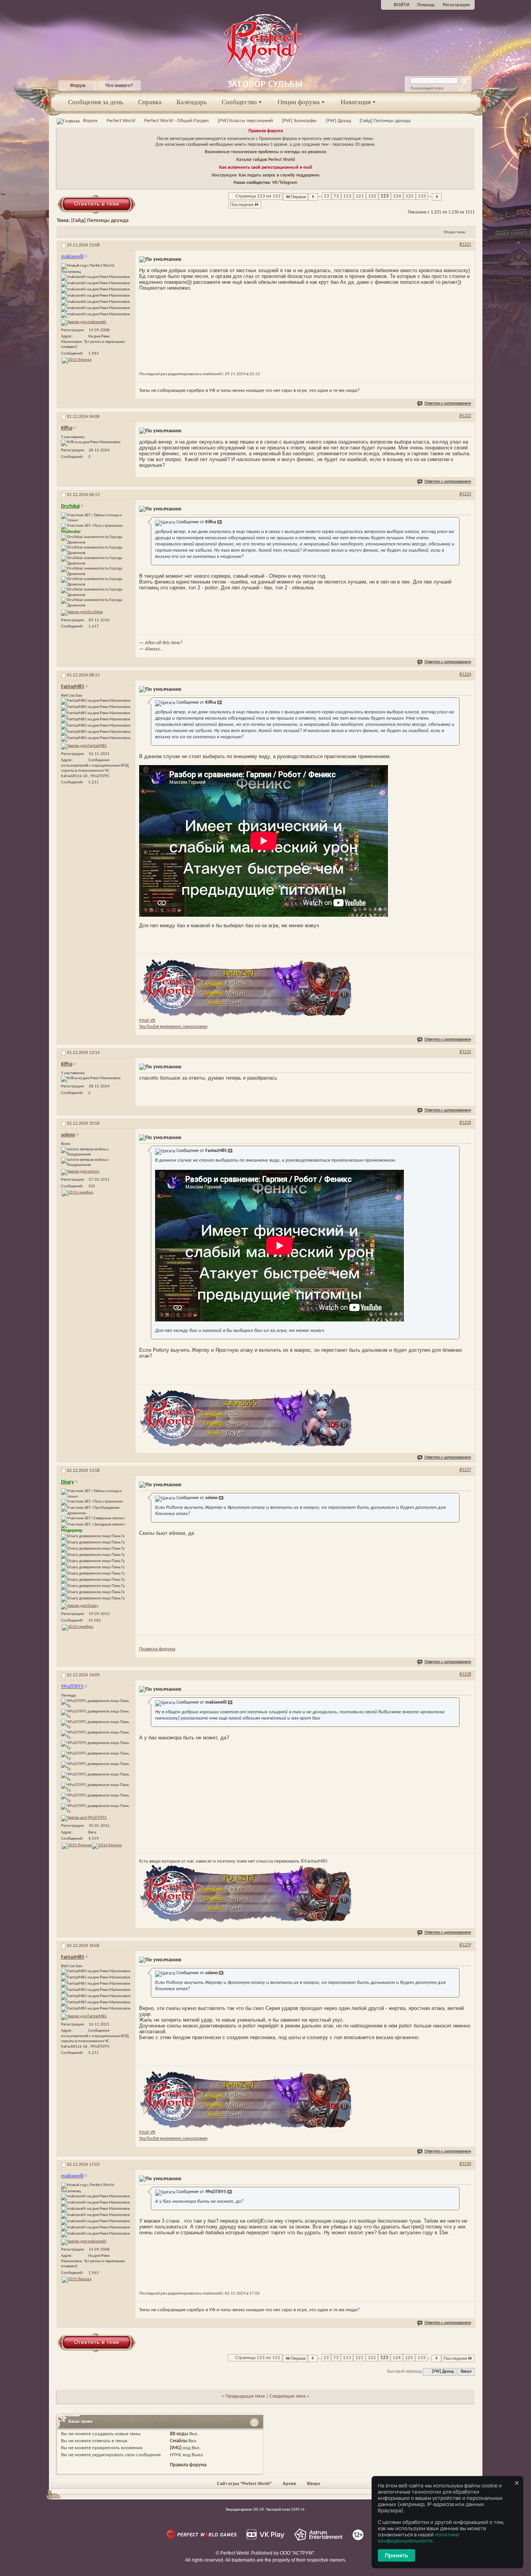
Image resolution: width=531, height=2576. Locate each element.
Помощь (426, 5)
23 (327, 196)
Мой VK (147, 1020)
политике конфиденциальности (418, 2538)
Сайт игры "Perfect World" (244, 2483)
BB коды (179, 2434)
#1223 (465, 494)
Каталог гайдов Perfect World (265, 160)
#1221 (465, 245)
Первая (298, 197)
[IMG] (176, 2448)
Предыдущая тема (245, 2396)
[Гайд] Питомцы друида (100, 221)
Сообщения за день (96, 102)
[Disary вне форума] (80, 1606)
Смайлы (179, 2441)
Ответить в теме (97, 204)
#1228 (465, 1674)
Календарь (192, 102)
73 (336, 196)
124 (397, 196)
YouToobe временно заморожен (173, 1027)
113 (347, 196)
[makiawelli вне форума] (84, 323)
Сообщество (239, 102)
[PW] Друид (338, 121)
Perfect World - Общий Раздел (176, 121)
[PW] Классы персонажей (245, 121)
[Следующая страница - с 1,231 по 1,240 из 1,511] (437, 197)
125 (410, 196)
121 (360, 196)
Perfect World (121, 121)
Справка (150, 102)
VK (275, 183)
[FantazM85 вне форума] (84, 746)
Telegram (288, 183)
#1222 (465, 416)
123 (385, 196)
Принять (397, 2555)
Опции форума (299, 102)
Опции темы (454, 232)
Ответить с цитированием (448, 404)
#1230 (465, 2164)
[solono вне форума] (80, 1172)
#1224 (465, 675)
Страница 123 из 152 (258, 196)
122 (372, 196)
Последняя (242, 205)
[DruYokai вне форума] (82, 613)
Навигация (356, 102)
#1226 (465, 1123)
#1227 (465, 1470)
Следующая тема (287, 2396)
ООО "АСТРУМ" (297, 2553)
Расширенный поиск (427, 88)
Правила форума (266, 131)
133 (422, 196)
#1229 (465, 1945)
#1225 (465, 1052)
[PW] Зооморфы (299, 121)
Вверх (466, 2372)
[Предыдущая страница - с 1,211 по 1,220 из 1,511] (313, 197)
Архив (289, 2483)
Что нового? (119, 86)
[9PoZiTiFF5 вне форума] (84, 1818)
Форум (78, 86)
